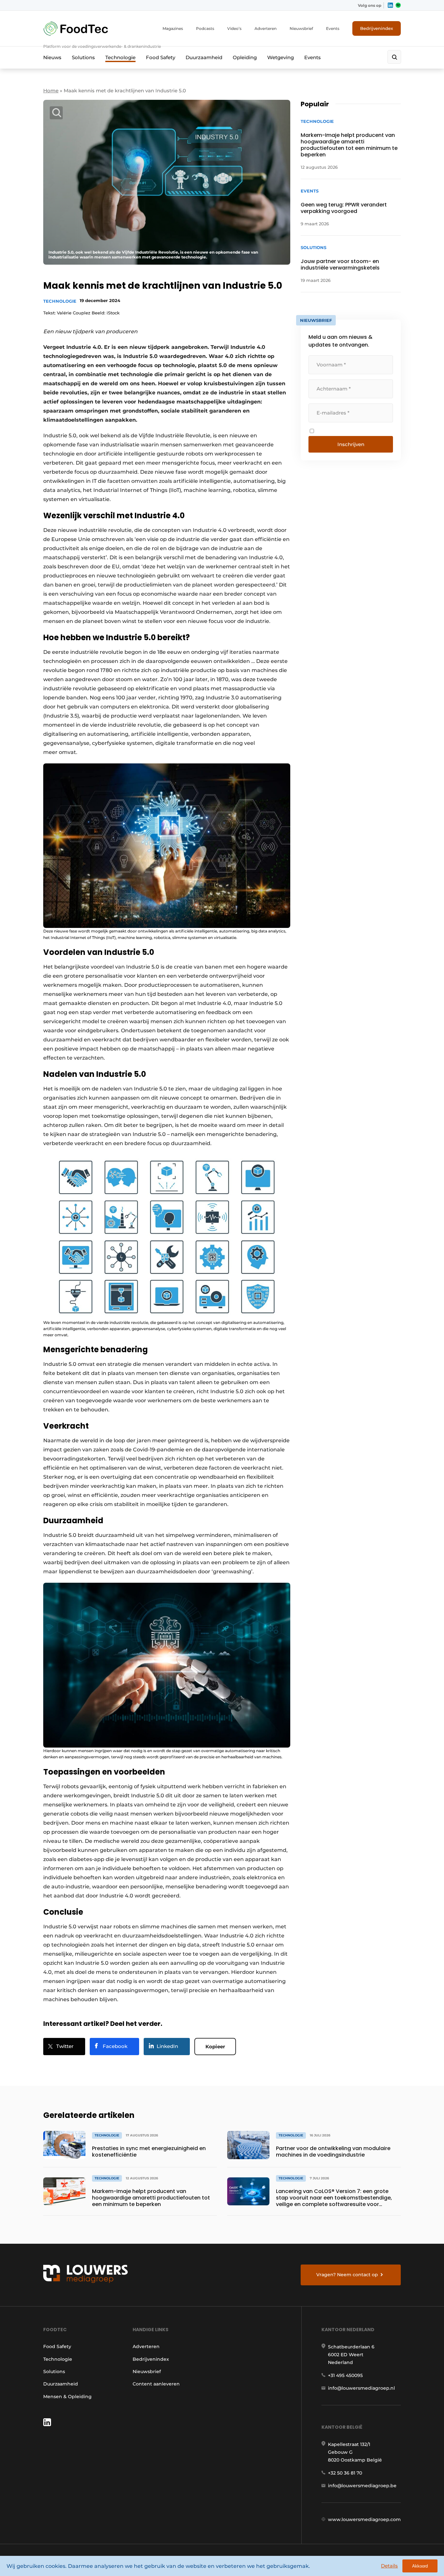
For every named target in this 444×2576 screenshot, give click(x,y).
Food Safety (161, 57)
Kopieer (215, 2047)
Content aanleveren (156, 2384)
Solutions (83, 57)
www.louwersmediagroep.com (364, 2519)
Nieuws (52, 57)
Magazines (173, 28)
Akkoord (420, 2566)
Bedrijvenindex (377, 28)
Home (51, 91)
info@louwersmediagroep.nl (361, 2388)
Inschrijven (351, 444)
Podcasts (205, 28)
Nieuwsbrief (301, 28)
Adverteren (266, 28)
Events (333, 28)
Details (389, 2566)
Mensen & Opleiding (67, 2397)
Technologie (120, 57)
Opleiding (245, 57)
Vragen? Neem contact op (347, 2275)
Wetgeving (281, 57)
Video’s (234, 28)
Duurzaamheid (204, 57)
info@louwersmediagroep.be (362, 2486)
